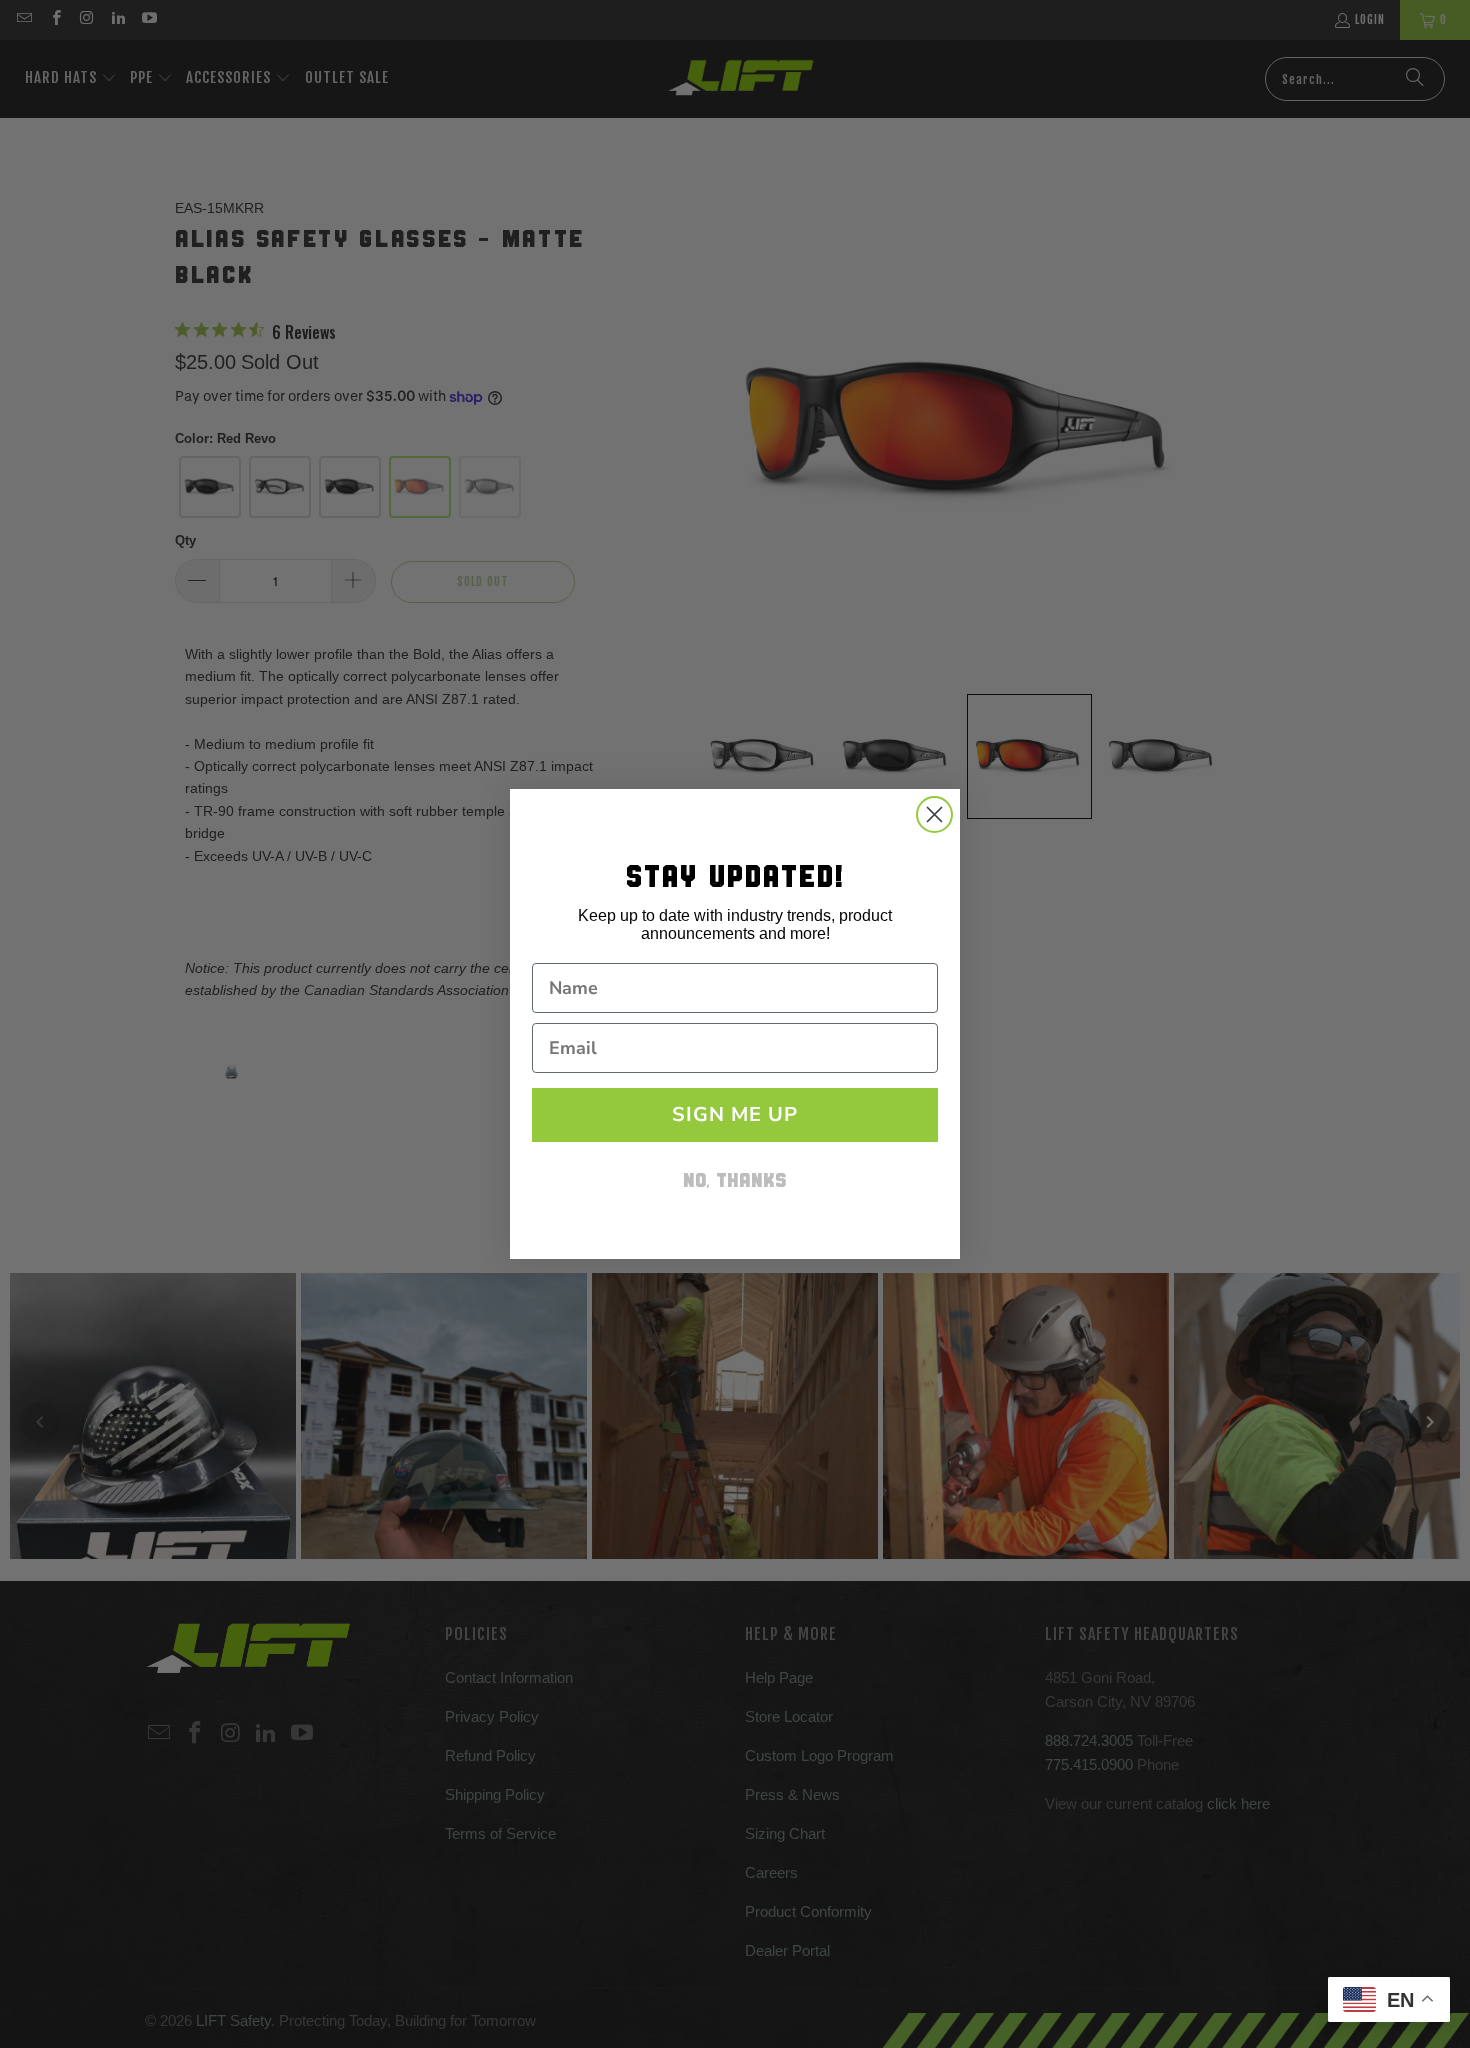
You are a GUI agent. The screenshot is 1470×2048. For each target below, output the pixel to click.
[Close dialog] (934, 814)
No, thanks (735, 1182)
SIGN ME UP (735, 1114)
